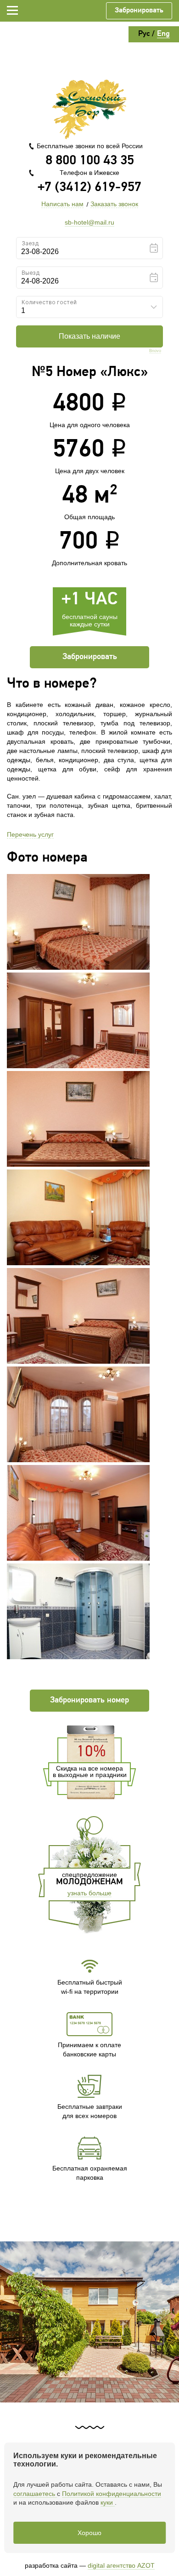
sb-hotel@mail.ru (89, 222)
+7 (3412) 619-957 (89, 188)
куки (108, 2502)
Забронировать (139, 11)
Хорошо (89, 2533)
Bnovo (155, 351)
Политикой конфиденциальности (112, 2494)
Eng (163, 34)
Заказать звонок (114, 204)
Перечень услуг (30, 834)
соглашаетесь (35, 2494)
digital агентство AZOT (121, 2565)
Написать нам (62, 204)
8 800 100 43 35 (90, 161)
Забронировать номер (89, 1701)
